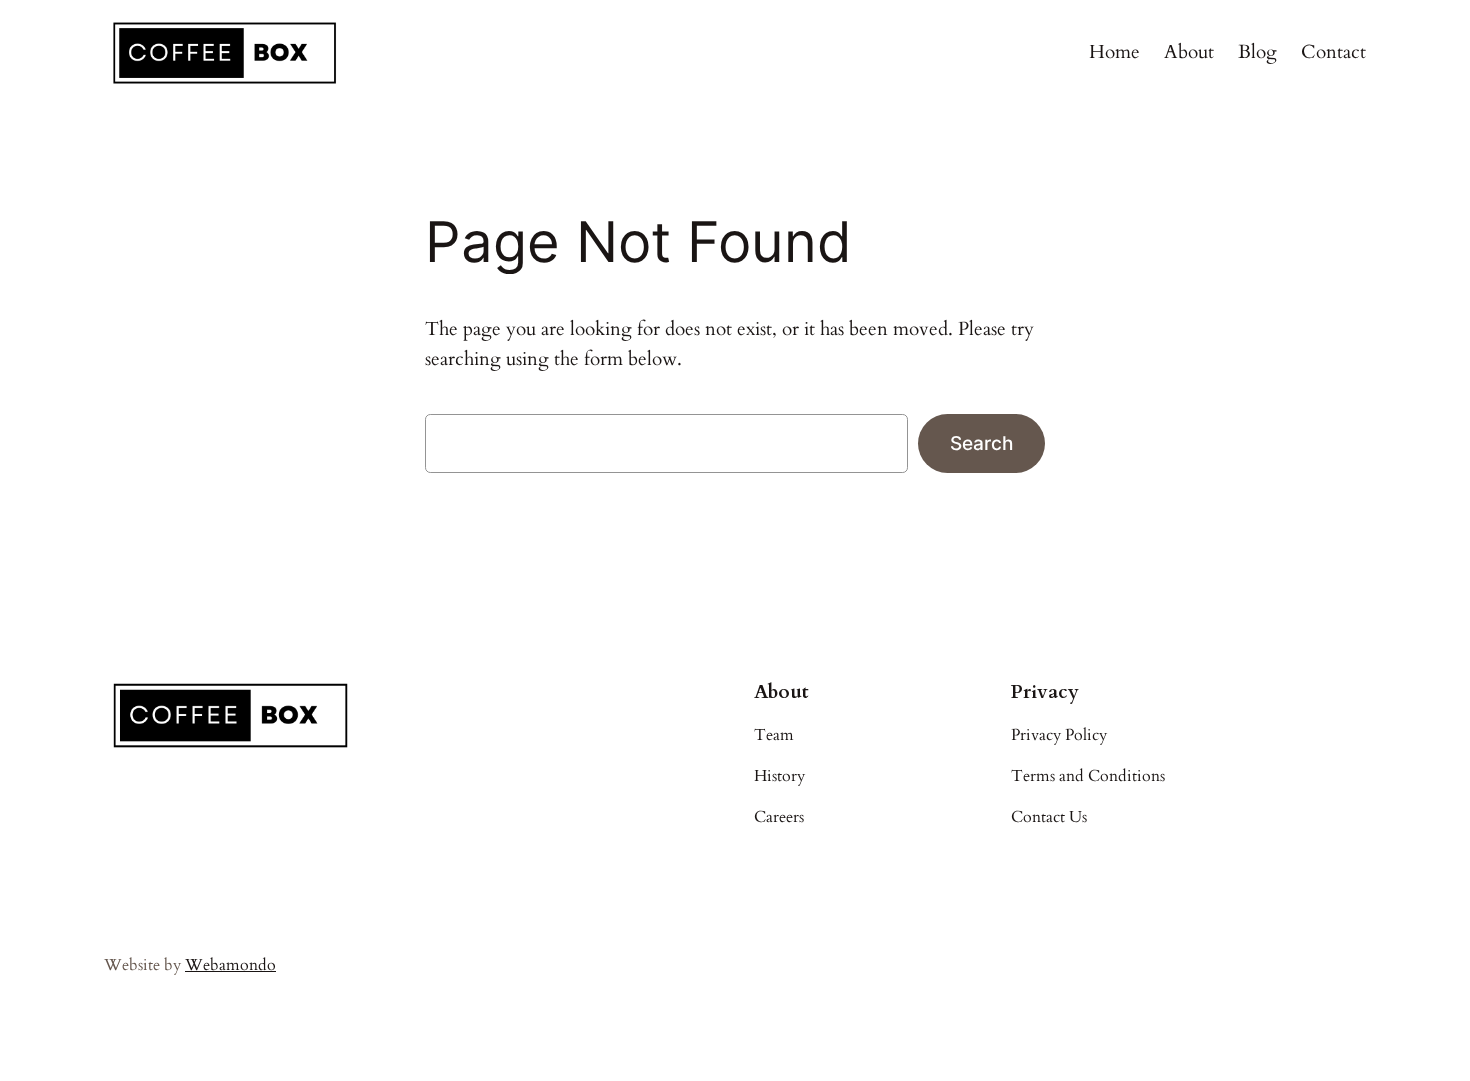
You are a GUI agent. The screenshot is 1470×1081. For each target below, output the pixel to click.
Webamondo (230, 965)
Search (981, 443)
